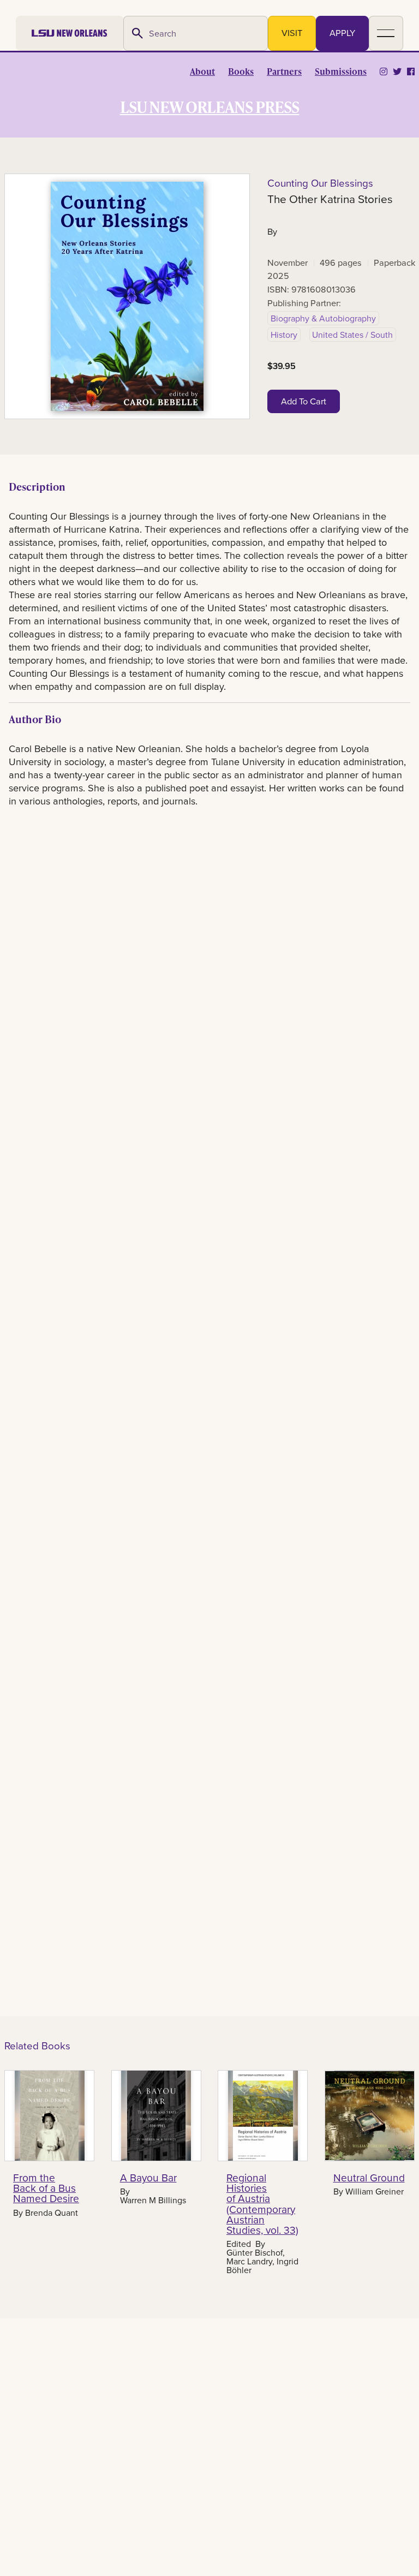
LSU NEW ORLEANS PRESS (210, 106)
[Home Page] (70, 33)
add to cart (304, 401)
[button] (386, 33)
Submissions (341, 71)
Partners (284, 71)
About (202, 71)
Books (241, 71)
